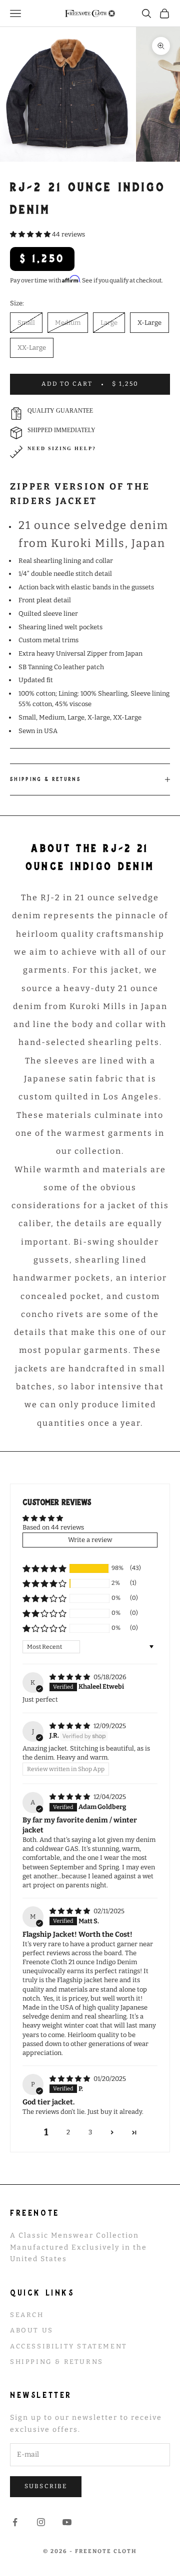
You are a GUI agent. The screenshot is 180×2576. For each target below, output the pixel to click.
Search (27, 2315)
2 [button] (68, 2132)
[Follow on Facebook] (15, 2522)
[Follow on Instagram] (41, 2522)
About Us (32, 2330)
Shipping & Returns (57, 2362)
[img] (70, 1677)
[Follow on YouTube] (67, 2522)
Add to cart (90, 384)
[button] (31, 234)
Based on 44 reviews (53, 1527)
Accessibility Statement (69, 2346)
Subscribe (46, 2486)
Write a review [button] (90, 1540)
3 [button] (90, 2132)
